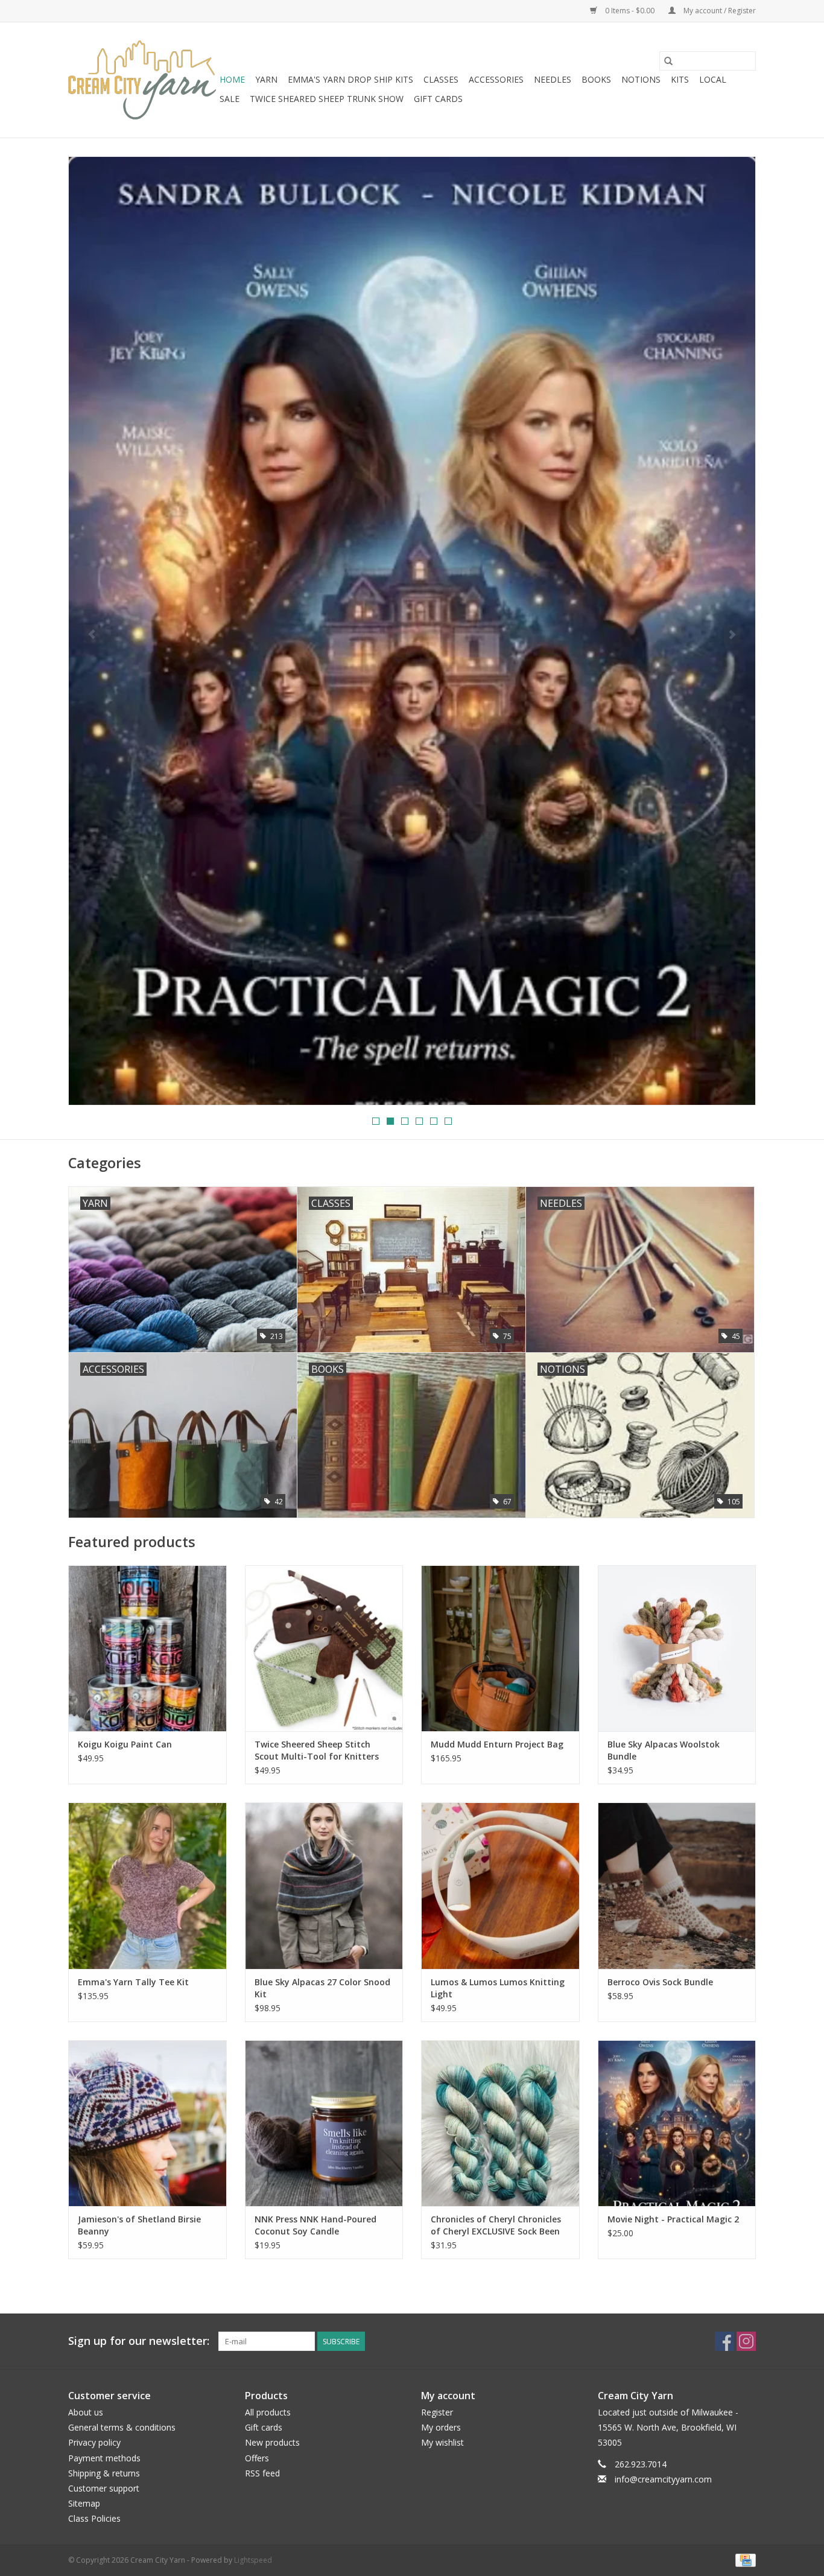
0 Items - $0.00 (630, 11)
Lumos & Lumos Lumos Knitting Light (498, 1988)
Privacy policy (94, 2442)
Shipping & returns (104, 2473)
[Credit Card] (743, 2559)
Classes (441, 79)
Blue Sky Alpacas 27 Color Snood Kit (322, 1988)
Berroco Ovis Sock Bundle (660, 1982)
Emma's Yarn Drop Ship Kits (350, 79)
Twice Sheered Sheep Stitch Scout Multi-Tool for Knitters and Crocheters (317, 1751)
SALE (230, 99)
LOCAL (713, 79)
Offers (257, 2458)
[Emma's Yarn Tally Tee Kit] (147, 1885)
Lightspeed (253, 2560)
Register (437, 2412)
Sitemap (84, 2503)
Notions (641, 79)
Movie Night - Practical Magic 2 (673, 2219)
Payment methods (104, 2458)
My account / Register (719, 11)
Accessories (496, 79)
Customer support (104, 2488)
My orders (441, 2427)
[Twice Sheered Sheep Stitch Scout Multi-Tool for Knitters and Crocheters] (324, 1648)
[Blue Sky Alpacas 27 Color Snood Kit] (324, 1885)
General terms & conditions (122, 2427)
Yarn (266, 79)
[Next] (732, 634)
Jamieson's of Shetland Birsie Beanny (139, 2225)
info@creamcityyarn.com (663, 2479)
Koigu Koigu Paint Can (125, 1744)
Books (596, 79)
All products (268, 2412)
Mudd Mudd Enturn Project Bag (497, 1744)
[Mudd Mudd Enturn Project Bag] (500, 1648)
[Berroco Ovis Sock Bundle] (677, 1885)
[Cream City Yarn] (142, 80)
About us (86, 2412)
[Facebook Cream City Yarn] (724, 2341)
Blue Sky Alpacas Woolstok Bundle (664, 1750)
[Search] (668, 61)
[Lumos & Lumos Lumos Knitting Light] (500, 1885)
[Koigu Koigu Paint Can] (147, 1648)
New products (272, 2442)
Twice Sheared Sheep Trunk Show (327, 99)
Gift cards (438, 99)
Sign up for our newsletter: (139, 2341)
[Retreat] (412, 350)
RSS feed (262, 2473)
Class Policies (94, 2518)
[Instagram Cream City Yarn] (746, 2341)
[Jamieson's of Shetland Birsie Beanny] (147, 2123)
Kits (680, 79)
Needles (553, 79)
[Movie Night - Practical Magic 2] (677, 2123)
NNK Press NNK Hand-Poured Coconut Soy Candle (315, 2225)
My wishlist (442, 2442)
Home (232, 79)
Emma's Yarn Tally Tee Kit (133, 1982)
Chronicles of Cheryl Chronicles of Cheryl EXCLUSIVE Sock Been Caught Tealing (496, 2225)
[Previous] (92, 634)
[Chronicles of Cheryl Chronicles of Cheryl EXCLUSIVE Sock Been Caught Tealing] (500, 2123)
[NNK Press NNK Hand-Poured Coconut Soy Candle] (324, 2123)
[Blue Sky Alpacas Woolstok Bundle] (677, 1648)
